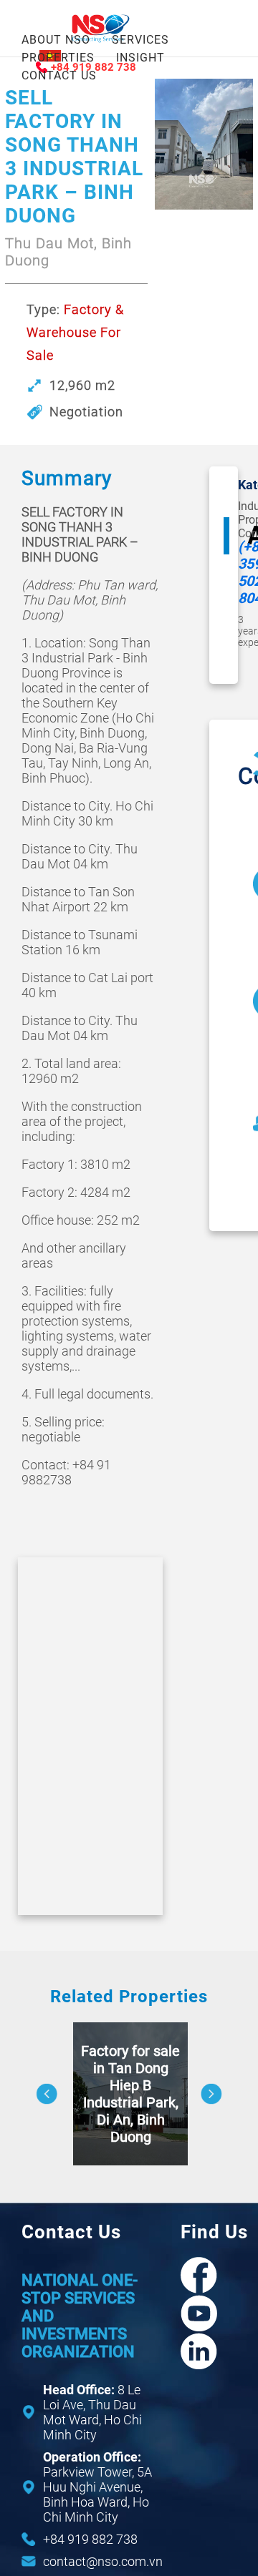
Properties (58, 58)
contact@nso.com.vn (103, 2561)
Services (140, 40)
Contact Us (59, 75)
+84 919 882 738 (90, 2539)
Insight (140, 58)
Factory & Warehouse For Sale (75, 332)
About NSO (56, 40)
